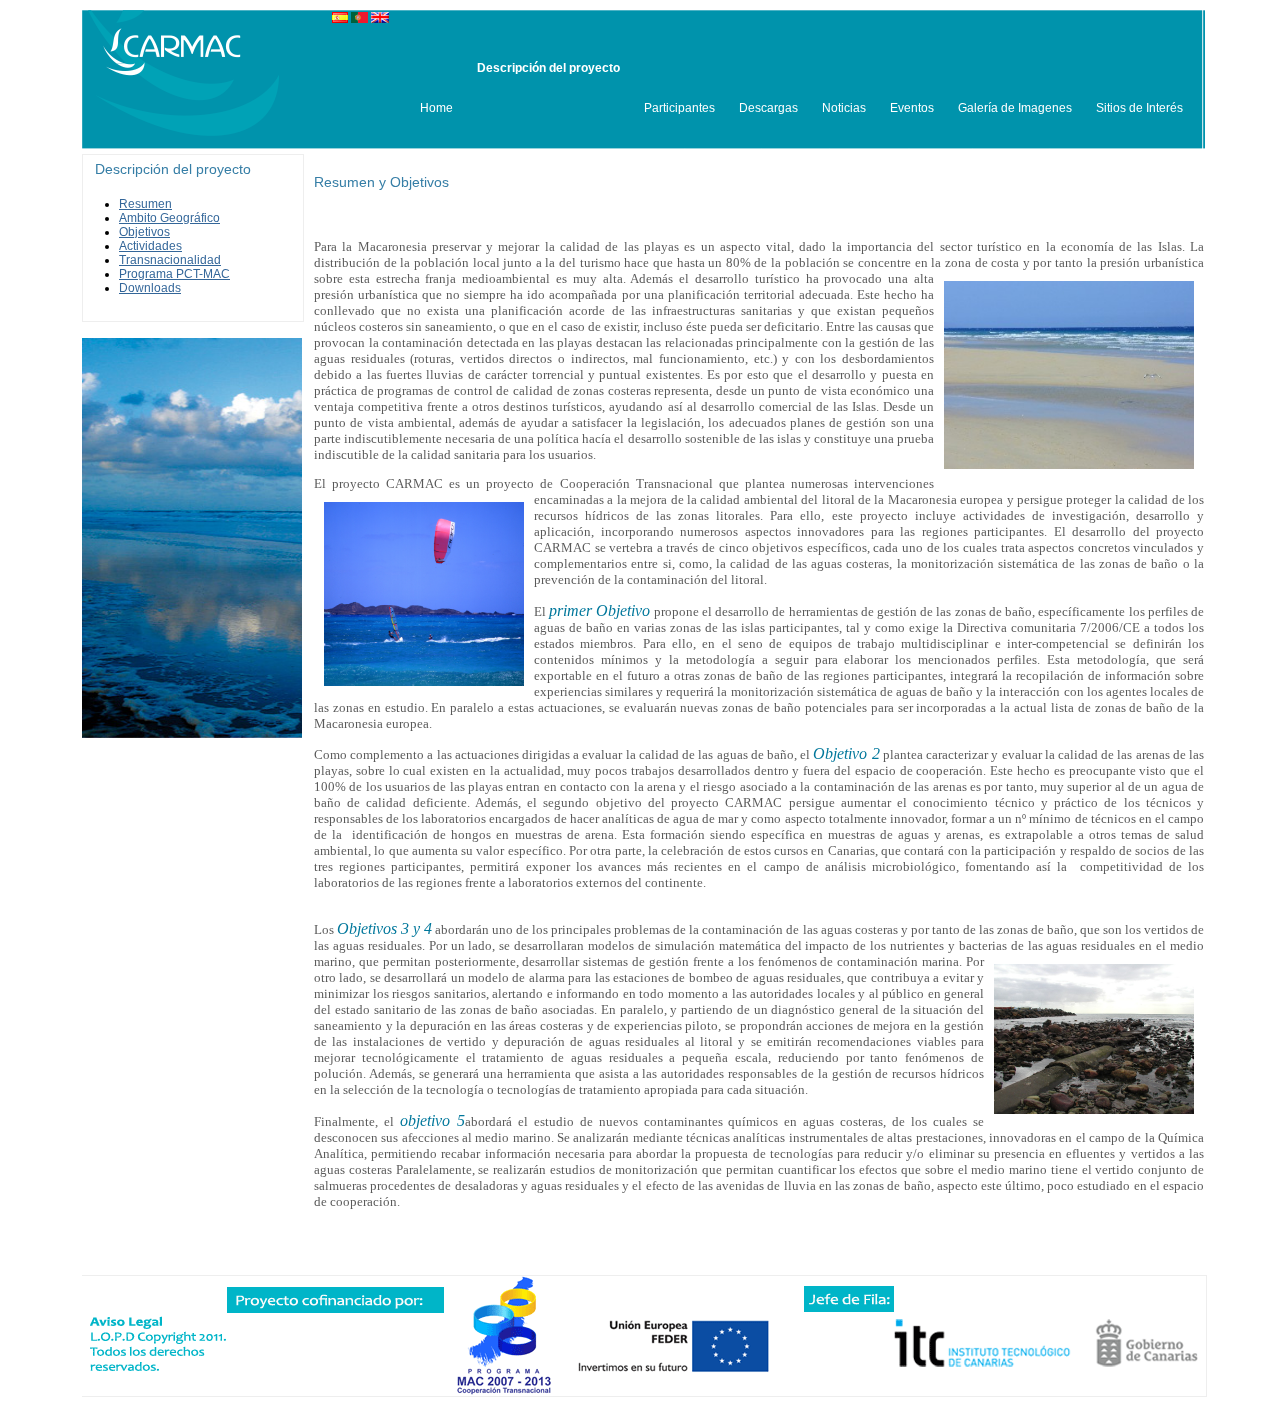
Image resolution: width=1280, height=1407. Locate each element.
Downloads (150, 288)
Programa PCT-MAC (174, 274)
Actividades (150, 246)
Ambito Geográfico (169, 218)
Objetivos (144, 232)
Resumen (145, 204)
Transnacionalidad (170, 260)
